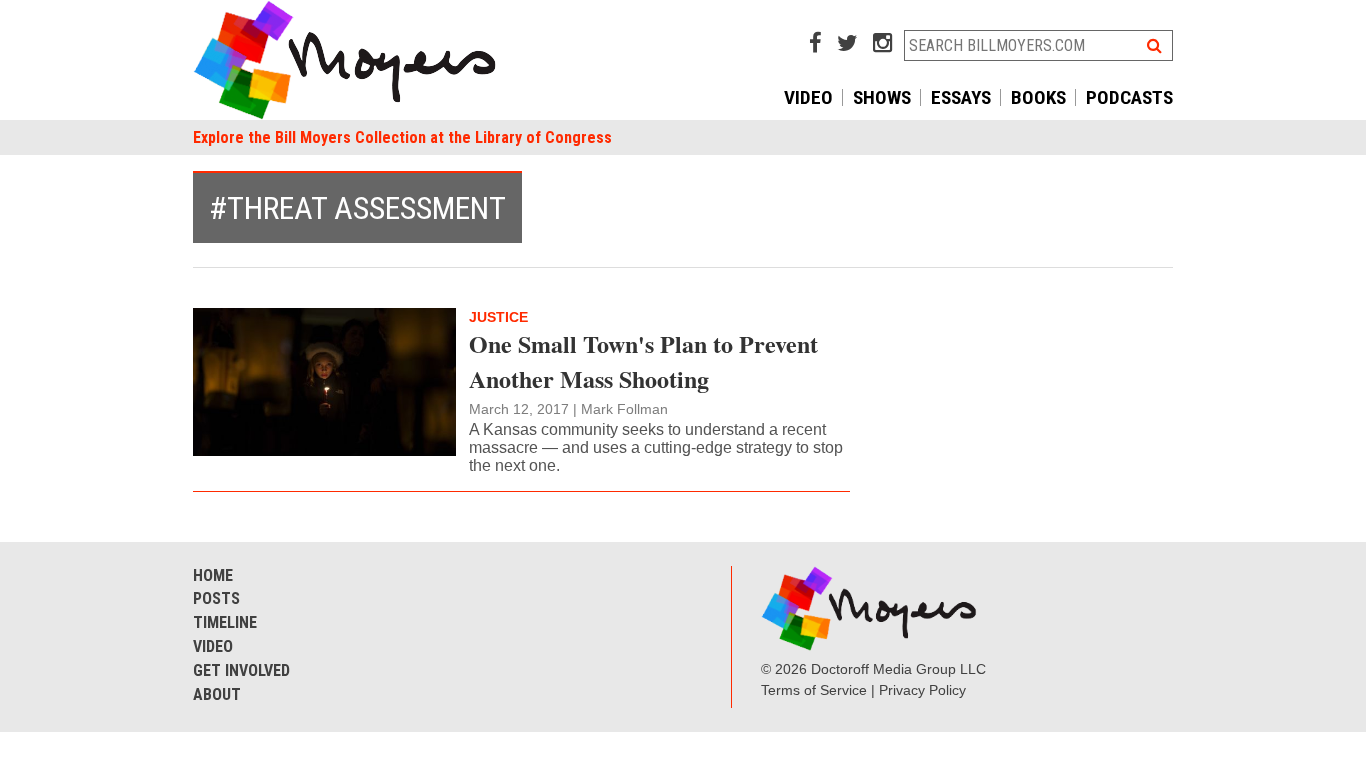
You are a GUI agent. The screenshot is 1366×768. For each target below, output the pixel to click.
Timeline (225, 622)
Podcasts (1129, 97)
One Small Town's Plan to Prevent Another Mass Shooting (643, 361)
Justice (498, 317)
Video (808, 97)
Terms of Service (814, 690)
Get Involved (241, 670)
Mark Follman (624, 409)
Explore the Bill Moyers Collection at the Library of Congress (402, 137)
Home (213, 575)
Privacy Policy (922, 690)
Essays (961, 97)
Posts (216, 598)
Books (1038, 97)
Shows (882, 97)
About (217, 694)
